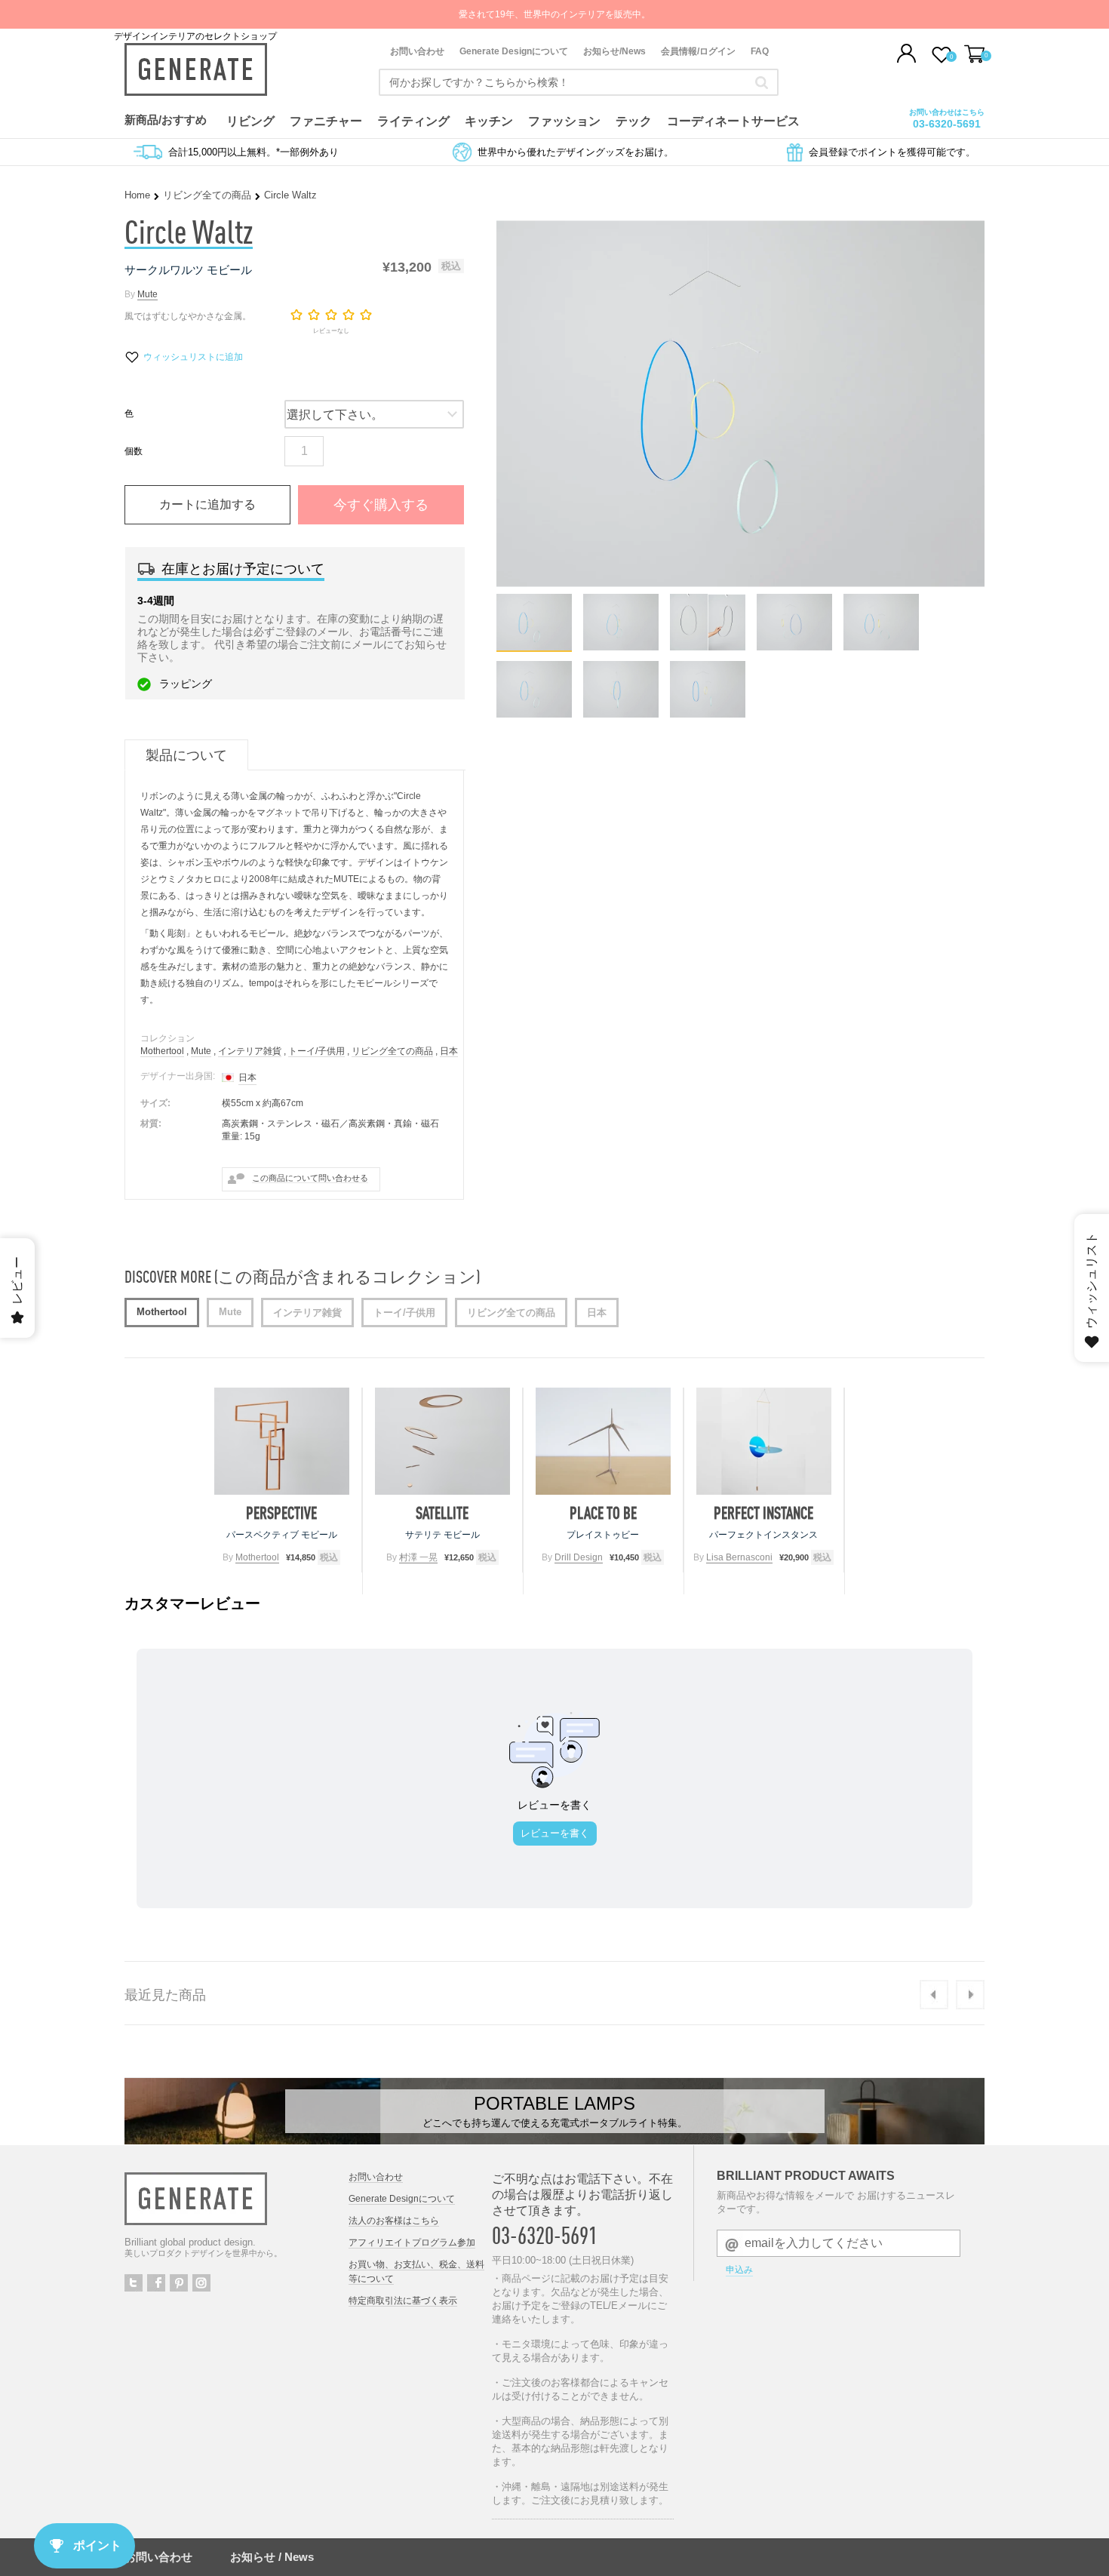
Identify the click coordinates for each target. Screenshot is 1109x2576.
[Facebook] (156, 2283)
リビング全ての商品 (207, 195)
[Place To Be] (603, 1441)
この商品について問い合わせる (310, 1178)
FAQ (760, 51)
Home (137, 195)
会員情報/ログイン (698, 51)
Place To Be (603, 1513)
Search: (762, 82)
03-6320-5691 (947, 124)
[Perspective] (282, 1441)
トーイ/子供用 (316, 1051)
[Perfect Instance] (764, 1441)
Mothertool (162, 1051)
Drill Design (579, 1557)
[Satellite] (442, 1441)
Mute (147, 294)
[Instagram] (201, 2283)
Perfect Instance (763, 1513)
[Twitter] (134, 2283)
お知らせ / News (272, 2557)
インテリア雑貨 (250, 1051)
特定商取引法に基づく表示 (403, 2301)
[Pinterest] (179, 2283)
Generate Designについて (514, 51)
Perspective (281, 1513)
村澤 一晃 (418, 1557)
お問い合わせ (417, 51)
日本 (449, 1051)
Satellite (442, 1513)
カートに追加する (207, 504)
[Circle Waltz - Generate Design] (534, 646)
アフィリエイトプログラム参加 (412, 2242)
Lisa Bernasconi (739, 1557)
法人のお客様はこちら (394, 2221)
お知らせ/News (614, 51)
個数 (134, 451)
